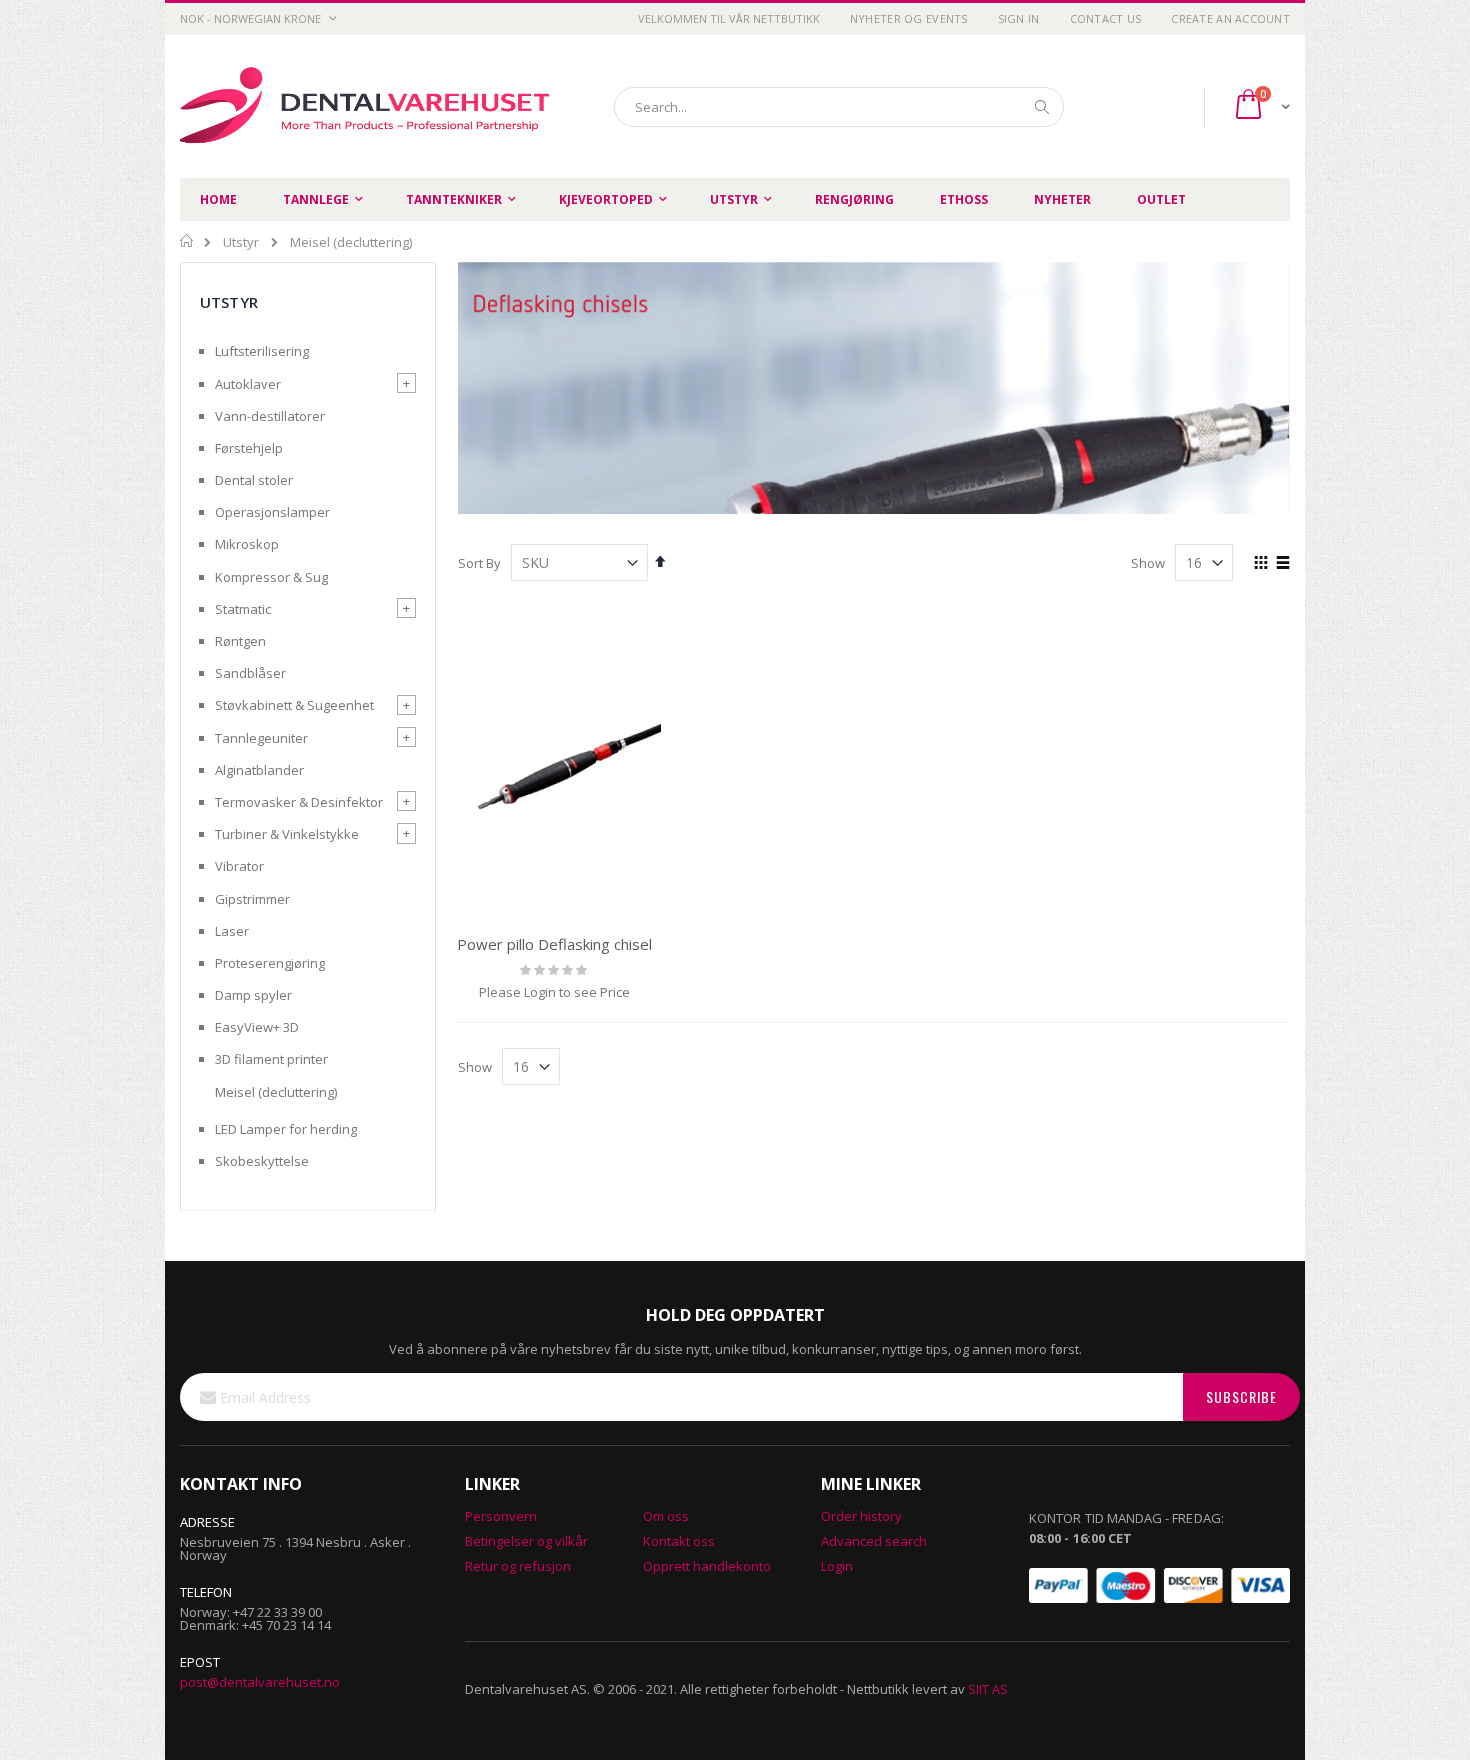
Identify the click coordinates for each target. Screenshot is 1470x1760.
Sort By (479, 563)
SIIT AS (988, 1689)
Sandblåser (250, 673)
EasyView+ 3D (257, 1027)
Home (187, 241)
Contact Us (1106, 18)
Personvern (501, 1516)
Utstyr (241, 242)
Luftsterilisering (262, 351)
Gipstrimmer (252, 899)
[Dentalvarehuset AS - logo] (368, 106)
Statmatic (243, 609)
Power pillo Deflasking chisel (554, 944)
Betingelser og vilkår (526, 1541)
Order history (861, 1516)
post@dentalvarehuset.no (260, 1682)
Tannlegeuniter (261, 738)
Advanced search (874, 1541)
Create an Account (1230, 18)
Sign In (1019, 18)
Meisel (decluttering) (276, 1092)
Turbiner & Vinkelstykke (287, 834)
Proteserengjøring (270, 963)
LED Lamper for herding (286, 1129)
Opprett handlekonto (707, 1566)
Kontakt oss (679, 1541)
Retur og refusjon (518, 1566)
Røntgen (240, 641)
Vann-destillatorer (270, 416)
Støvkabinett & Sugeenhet (294, 705)
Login (837, 1566)
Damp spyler (253, 995)
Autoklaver (248, 384)
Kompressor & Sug (271, 577)
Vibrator (239, 866)
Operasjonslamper (272, 512)
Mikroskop (247, 544)
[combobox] (839, 107)
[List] (1282, 564)
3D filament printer (271, 1059)
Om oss (666, 1516)
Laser (232, 931)
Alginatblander (259, 770)
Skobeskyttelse (262, 1161)
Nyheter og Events (909, 18)
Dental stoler (254, 480)
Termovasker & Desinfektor (299, 802)
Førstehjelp (249, 448)
